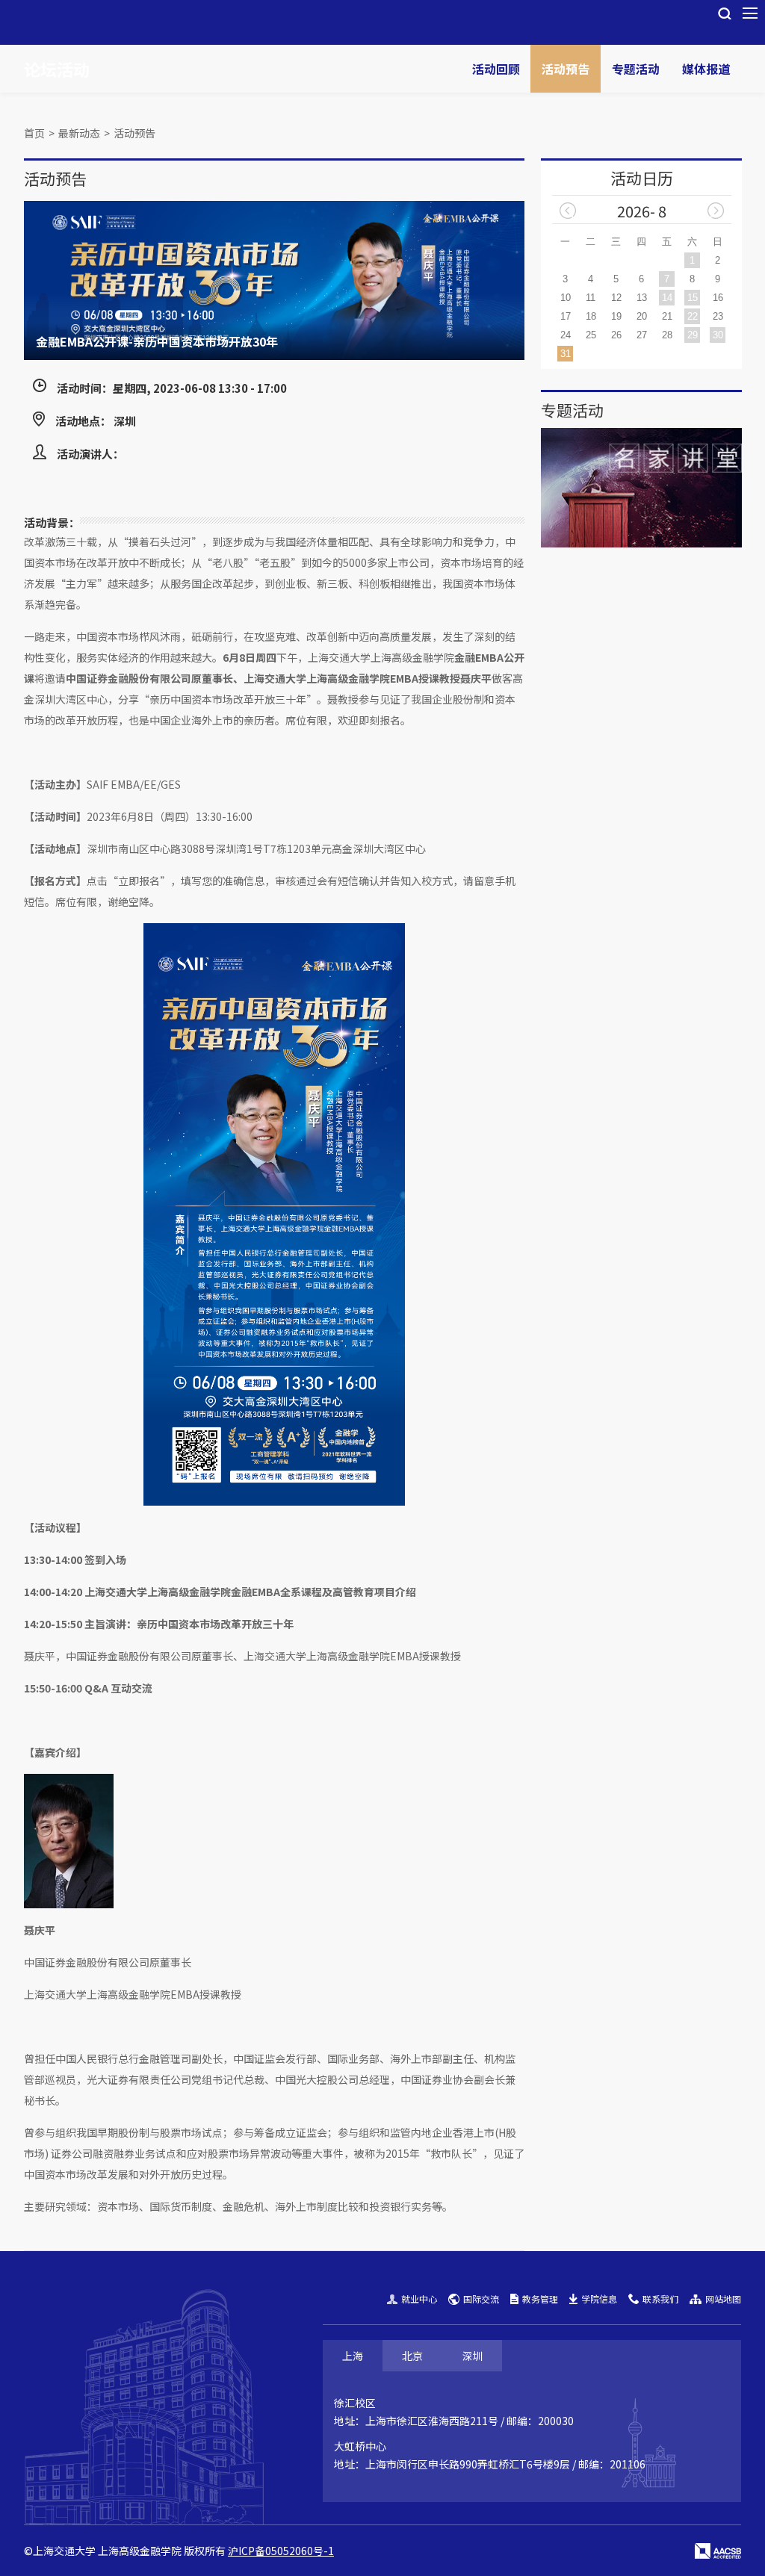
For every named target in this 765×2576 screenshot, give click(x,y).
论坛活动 (57, 69)
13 (642, 298)
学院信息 (599, 2299)
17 (566, 316)
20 (642, 316)
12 (616, 298)
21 (667, 316)
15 (693, 298)
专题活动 (636, 69)
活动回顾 (496, 69)
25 (591, 335)
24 (566, 335)
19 (616, 316)
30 (718, 335)
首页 (34, 133)
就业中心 (419, 2299)
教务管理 (540, 2299)
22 (693, 316)
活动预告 (566, 69)
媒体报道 (706, 69)
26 (616, 335)
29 (693, 335)
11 (591, 298)
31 (566, 354)
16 (718, 298)
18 (591, 316)
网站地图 (723, 2299)
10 (566, 298)
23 (718, 316)
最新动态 (79, 133)
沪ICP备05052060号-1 (281, 2551)
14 (667, 298)
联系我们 (660, 2299)
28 (667, 335)
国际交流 (481, 2299)
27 (642, 335)
